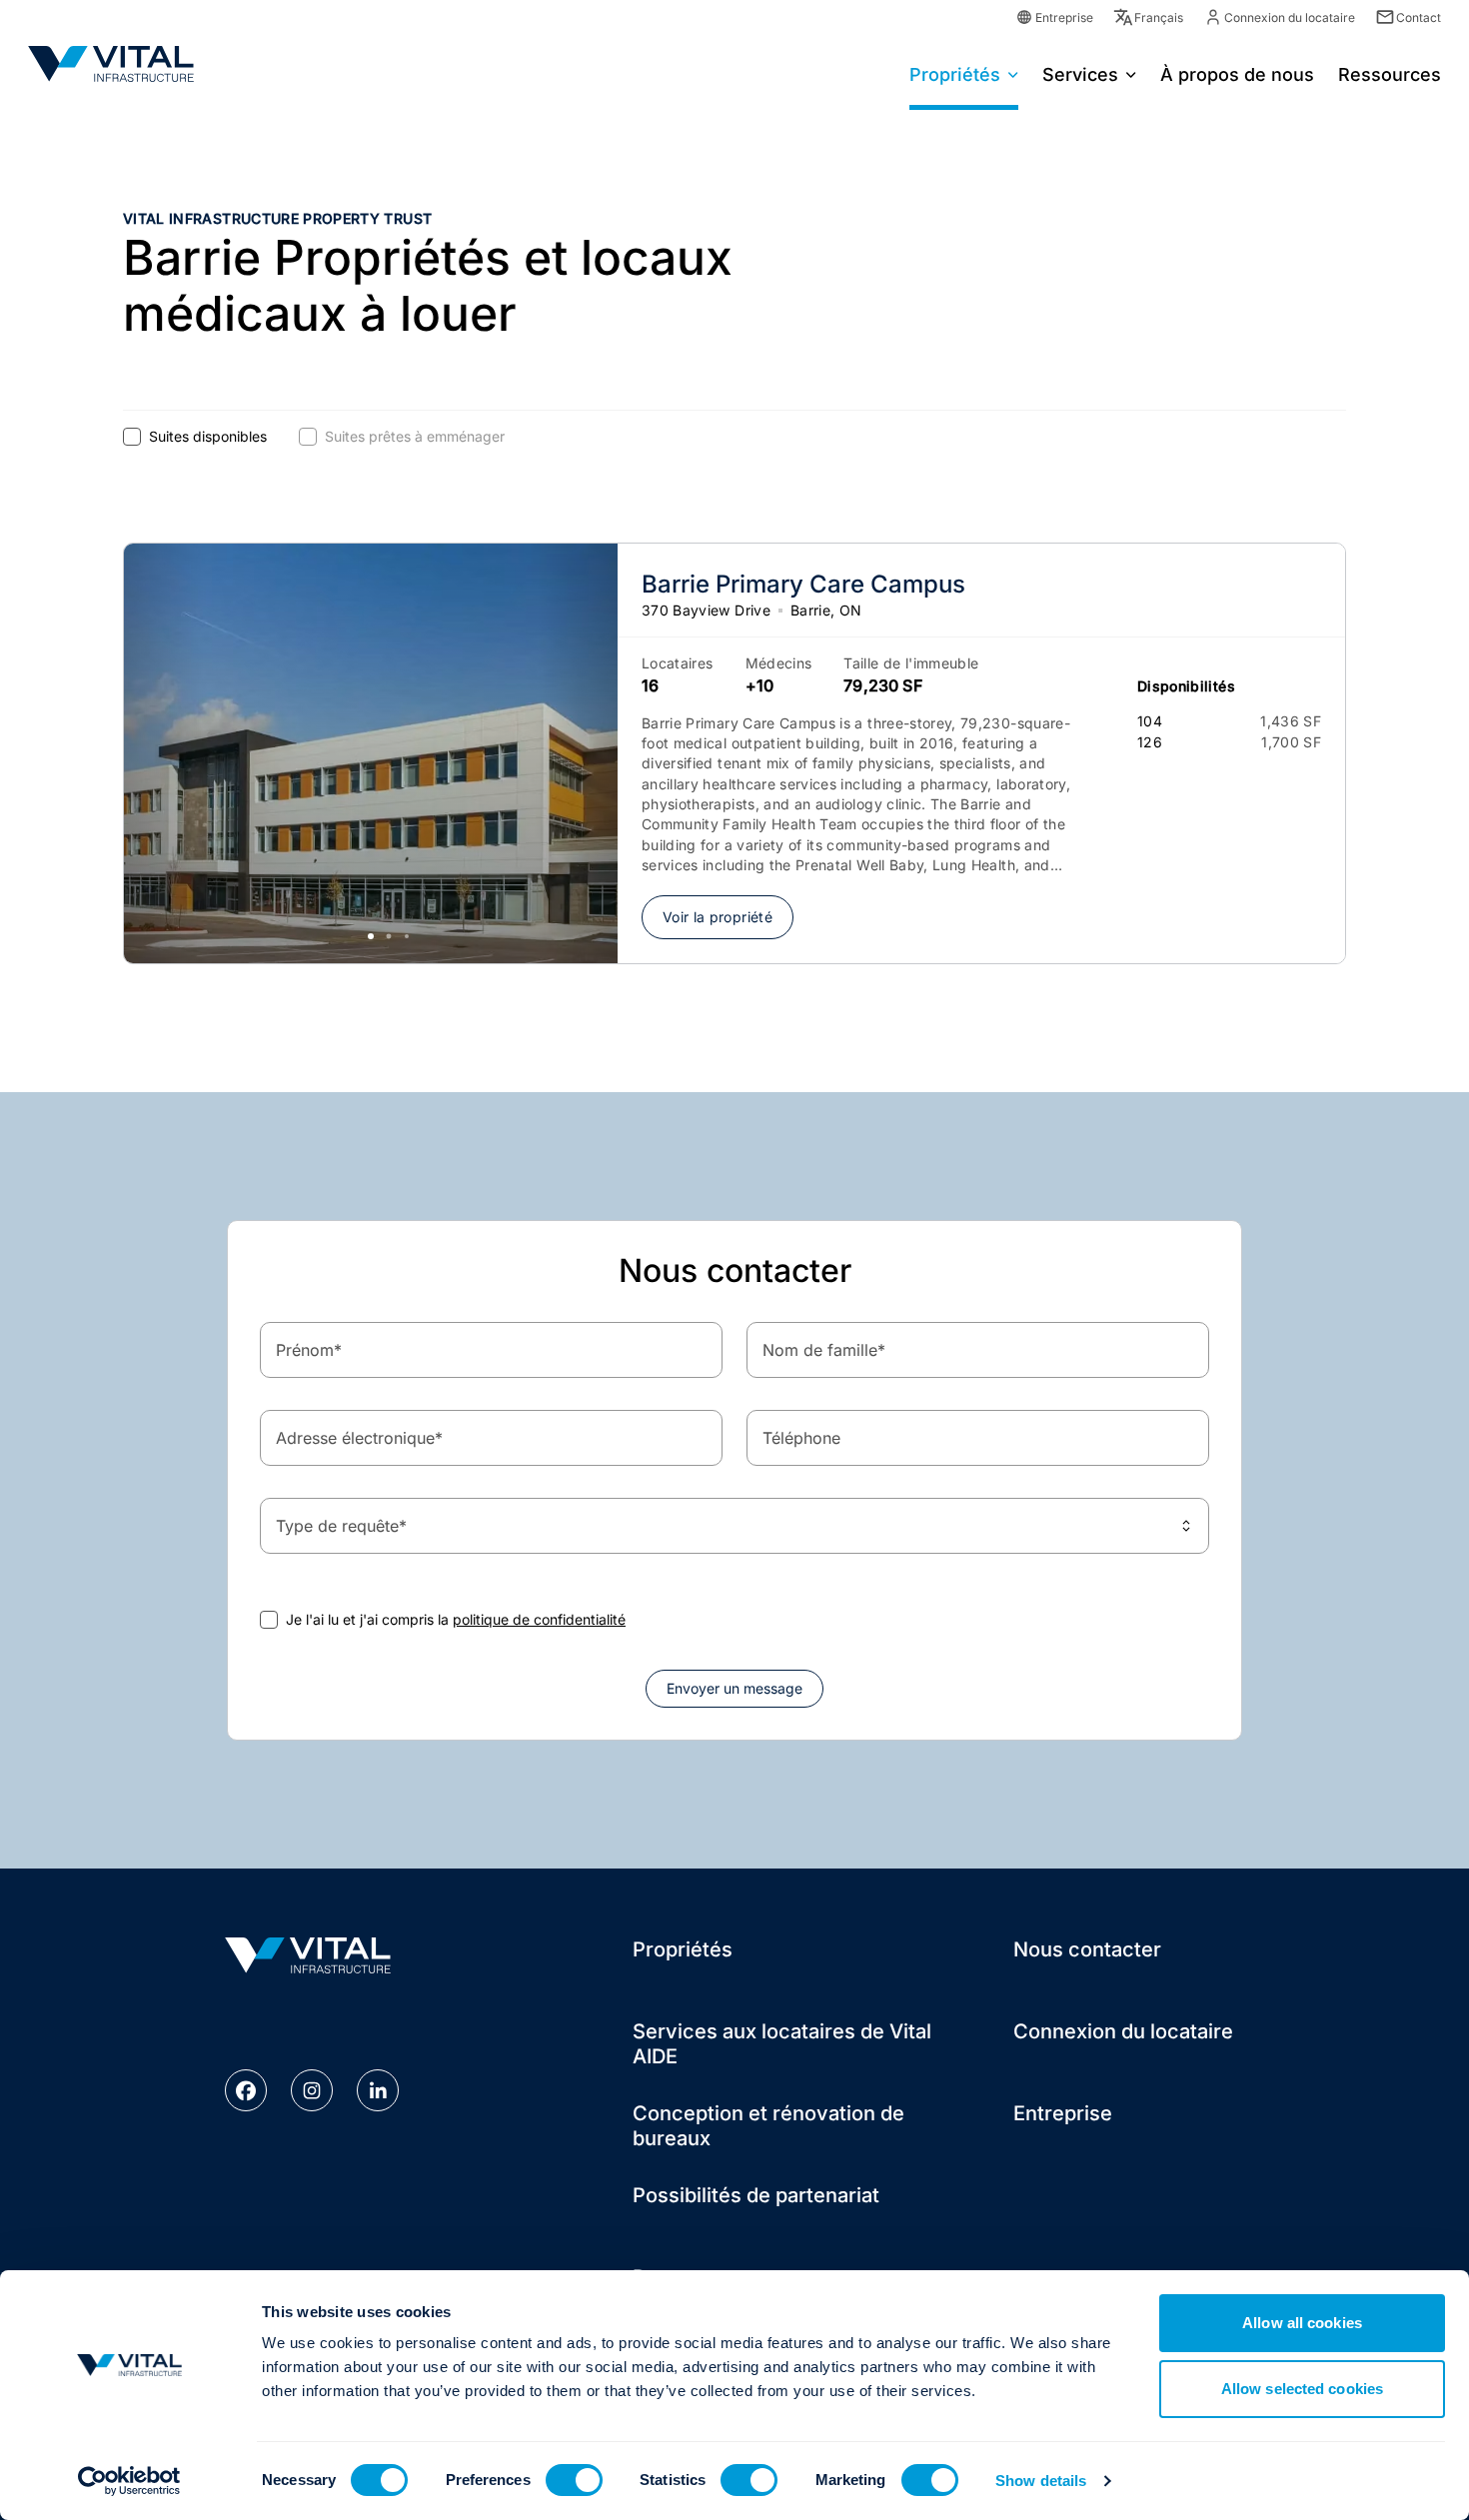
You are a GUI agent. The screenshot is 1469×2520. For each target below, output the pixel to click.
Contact (1419, 17)
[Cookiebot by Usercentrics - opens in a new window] (129, 2481)
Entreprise (1064, 17)
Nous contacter (1087, 1949)
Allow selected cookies (1302, 2389)
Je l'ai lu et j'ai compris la (456, 1619)
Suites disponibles (208, 436)
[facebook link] (246, 2090)
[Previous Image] (164, 753)
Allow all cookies (1302, 2323)
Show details (1041, 2481)
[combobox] (734, 1526)
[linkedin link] (378, 2090)
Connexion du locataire (1290, 17)
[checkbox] (132, 437)
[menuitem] (964, 73)
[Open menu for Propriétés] (1013, 73)
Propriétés (955, 74)
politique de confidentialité (539, 1619)
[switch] (574, 2480)
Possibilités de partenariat (756, 2195)
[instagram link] (312, 2090)
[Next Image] (578, 753)
